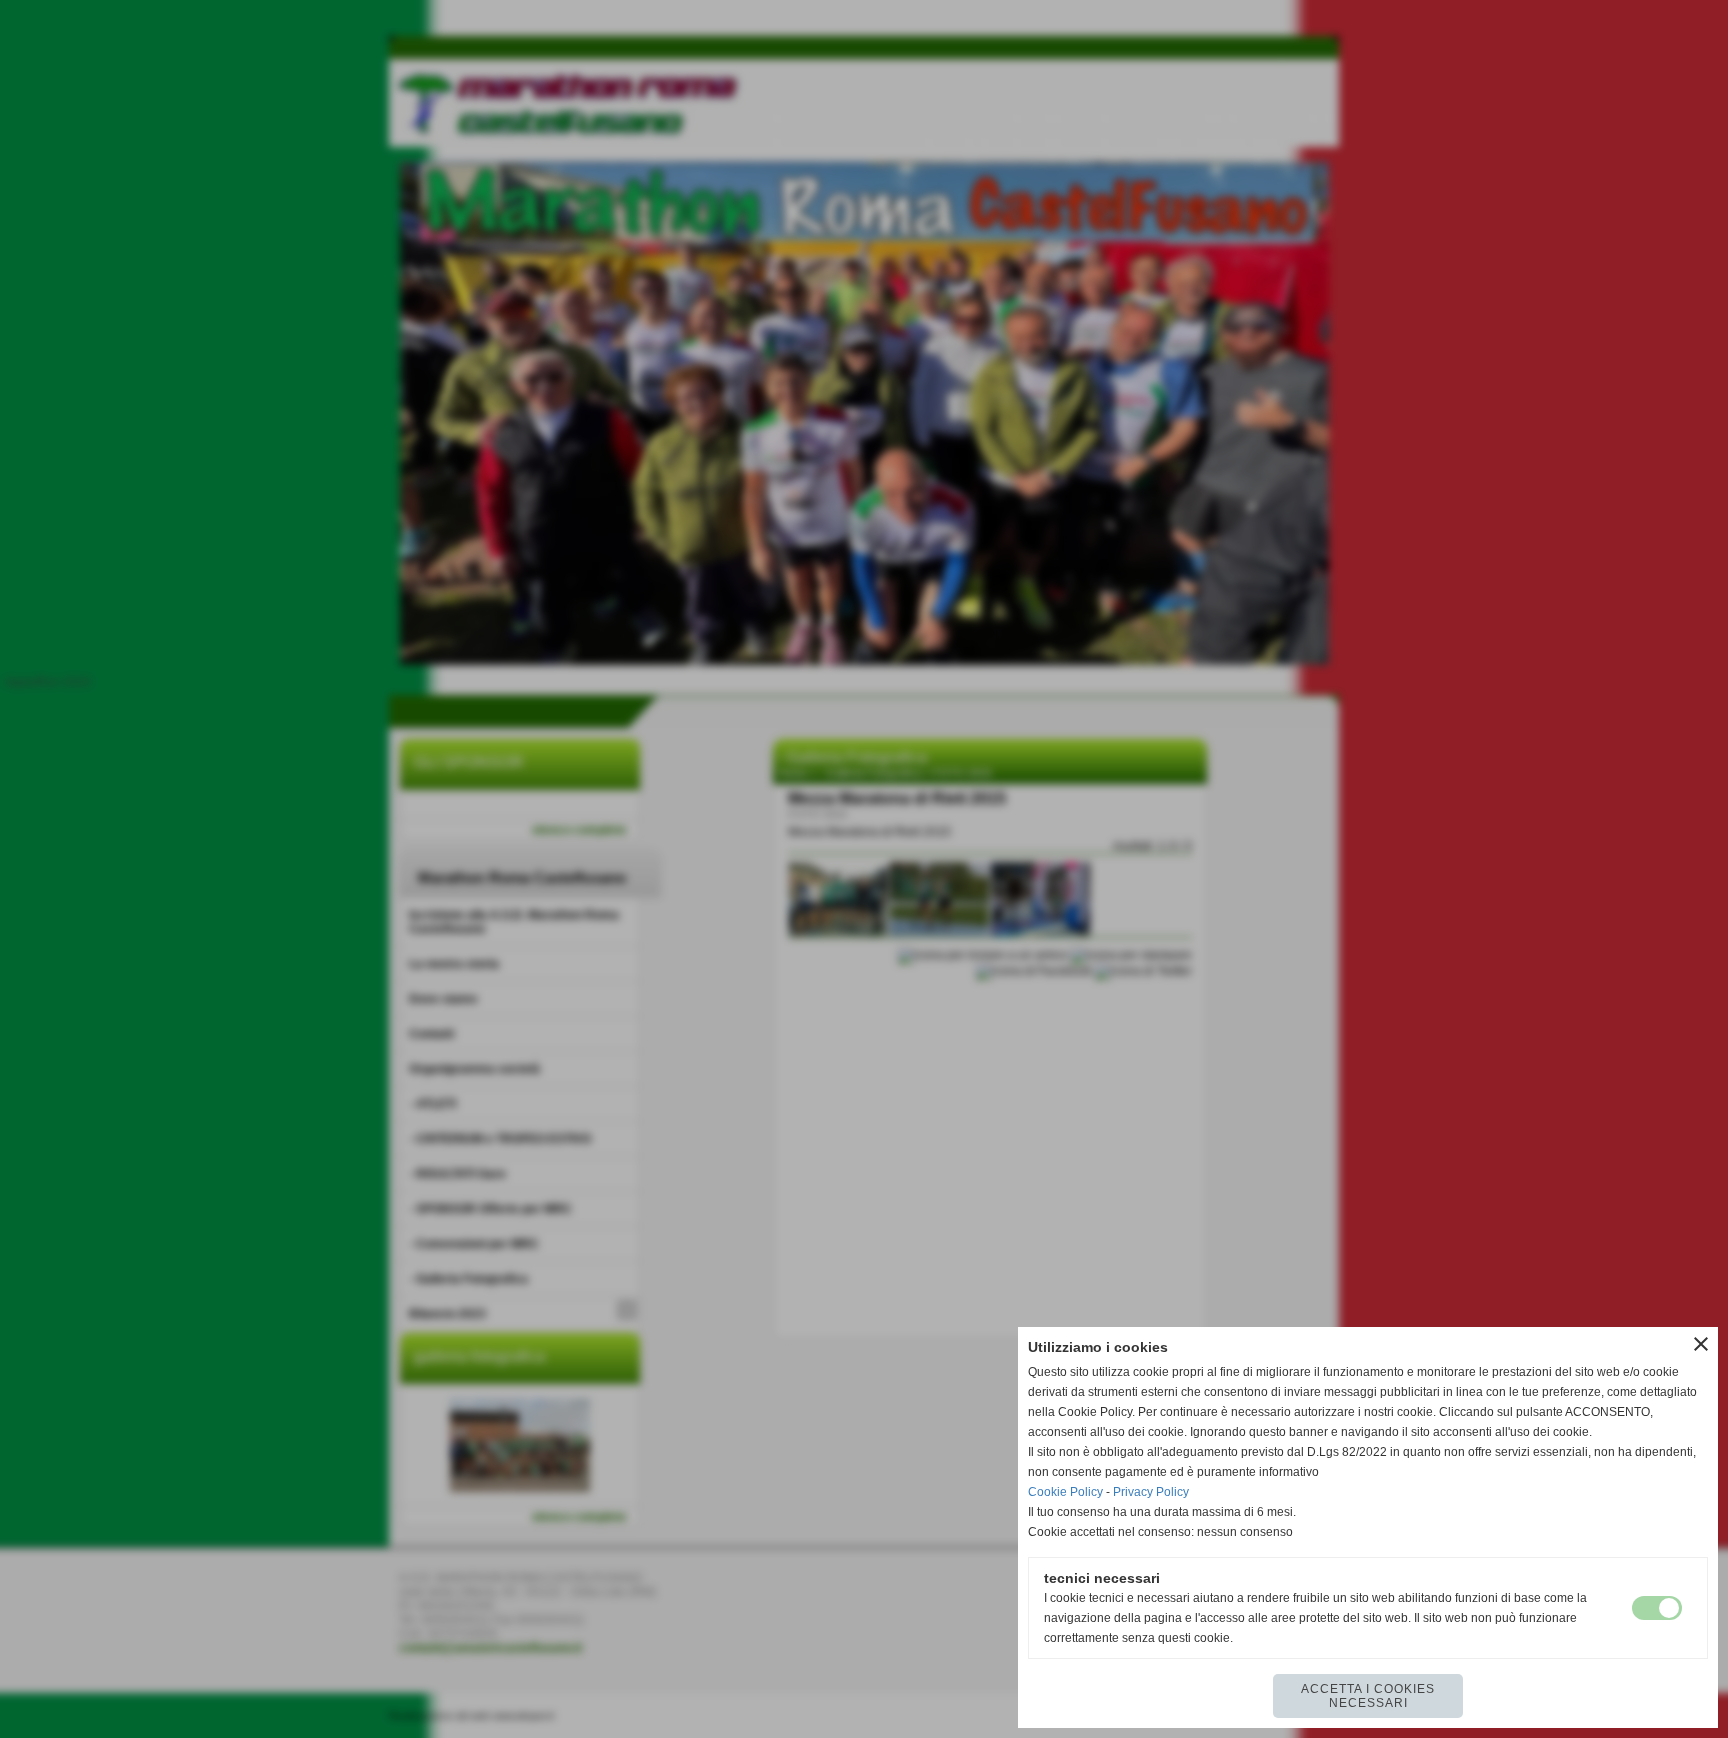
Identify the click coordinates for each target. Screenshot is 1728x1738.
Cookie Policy (1065, 1492)
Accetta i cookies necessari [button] (1368, 1696)
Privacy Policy (1151, 1492)
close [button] (1701, 1344)
